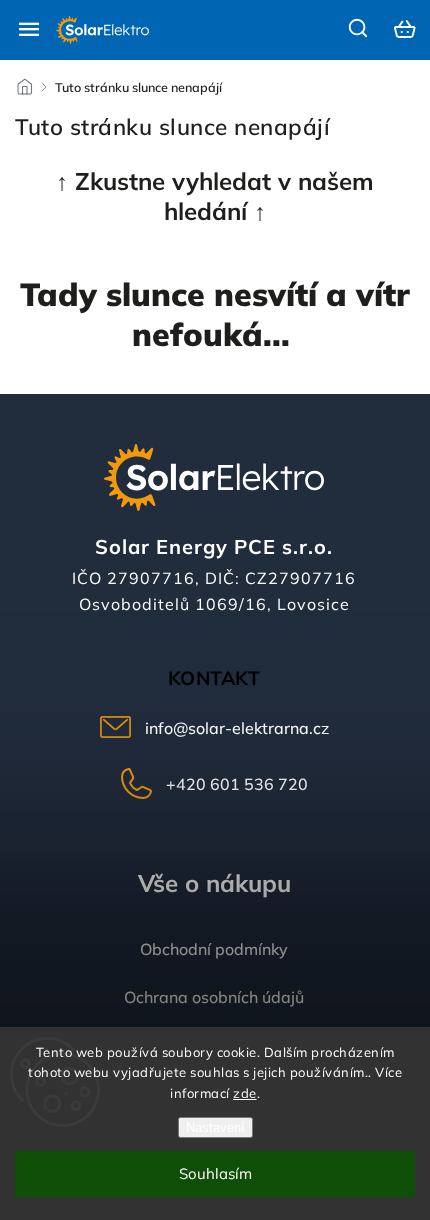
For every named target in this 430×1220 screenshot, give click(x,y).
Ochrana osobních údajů (214, 997)
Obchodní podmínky (214, 949)
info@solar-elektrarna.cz (237, 728)
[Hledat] (359, 28)
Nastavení (215, 1127)
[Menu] (29, 29)
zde (245, 1093)
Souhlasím (215, 1173)
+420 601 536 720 (237, 784)
